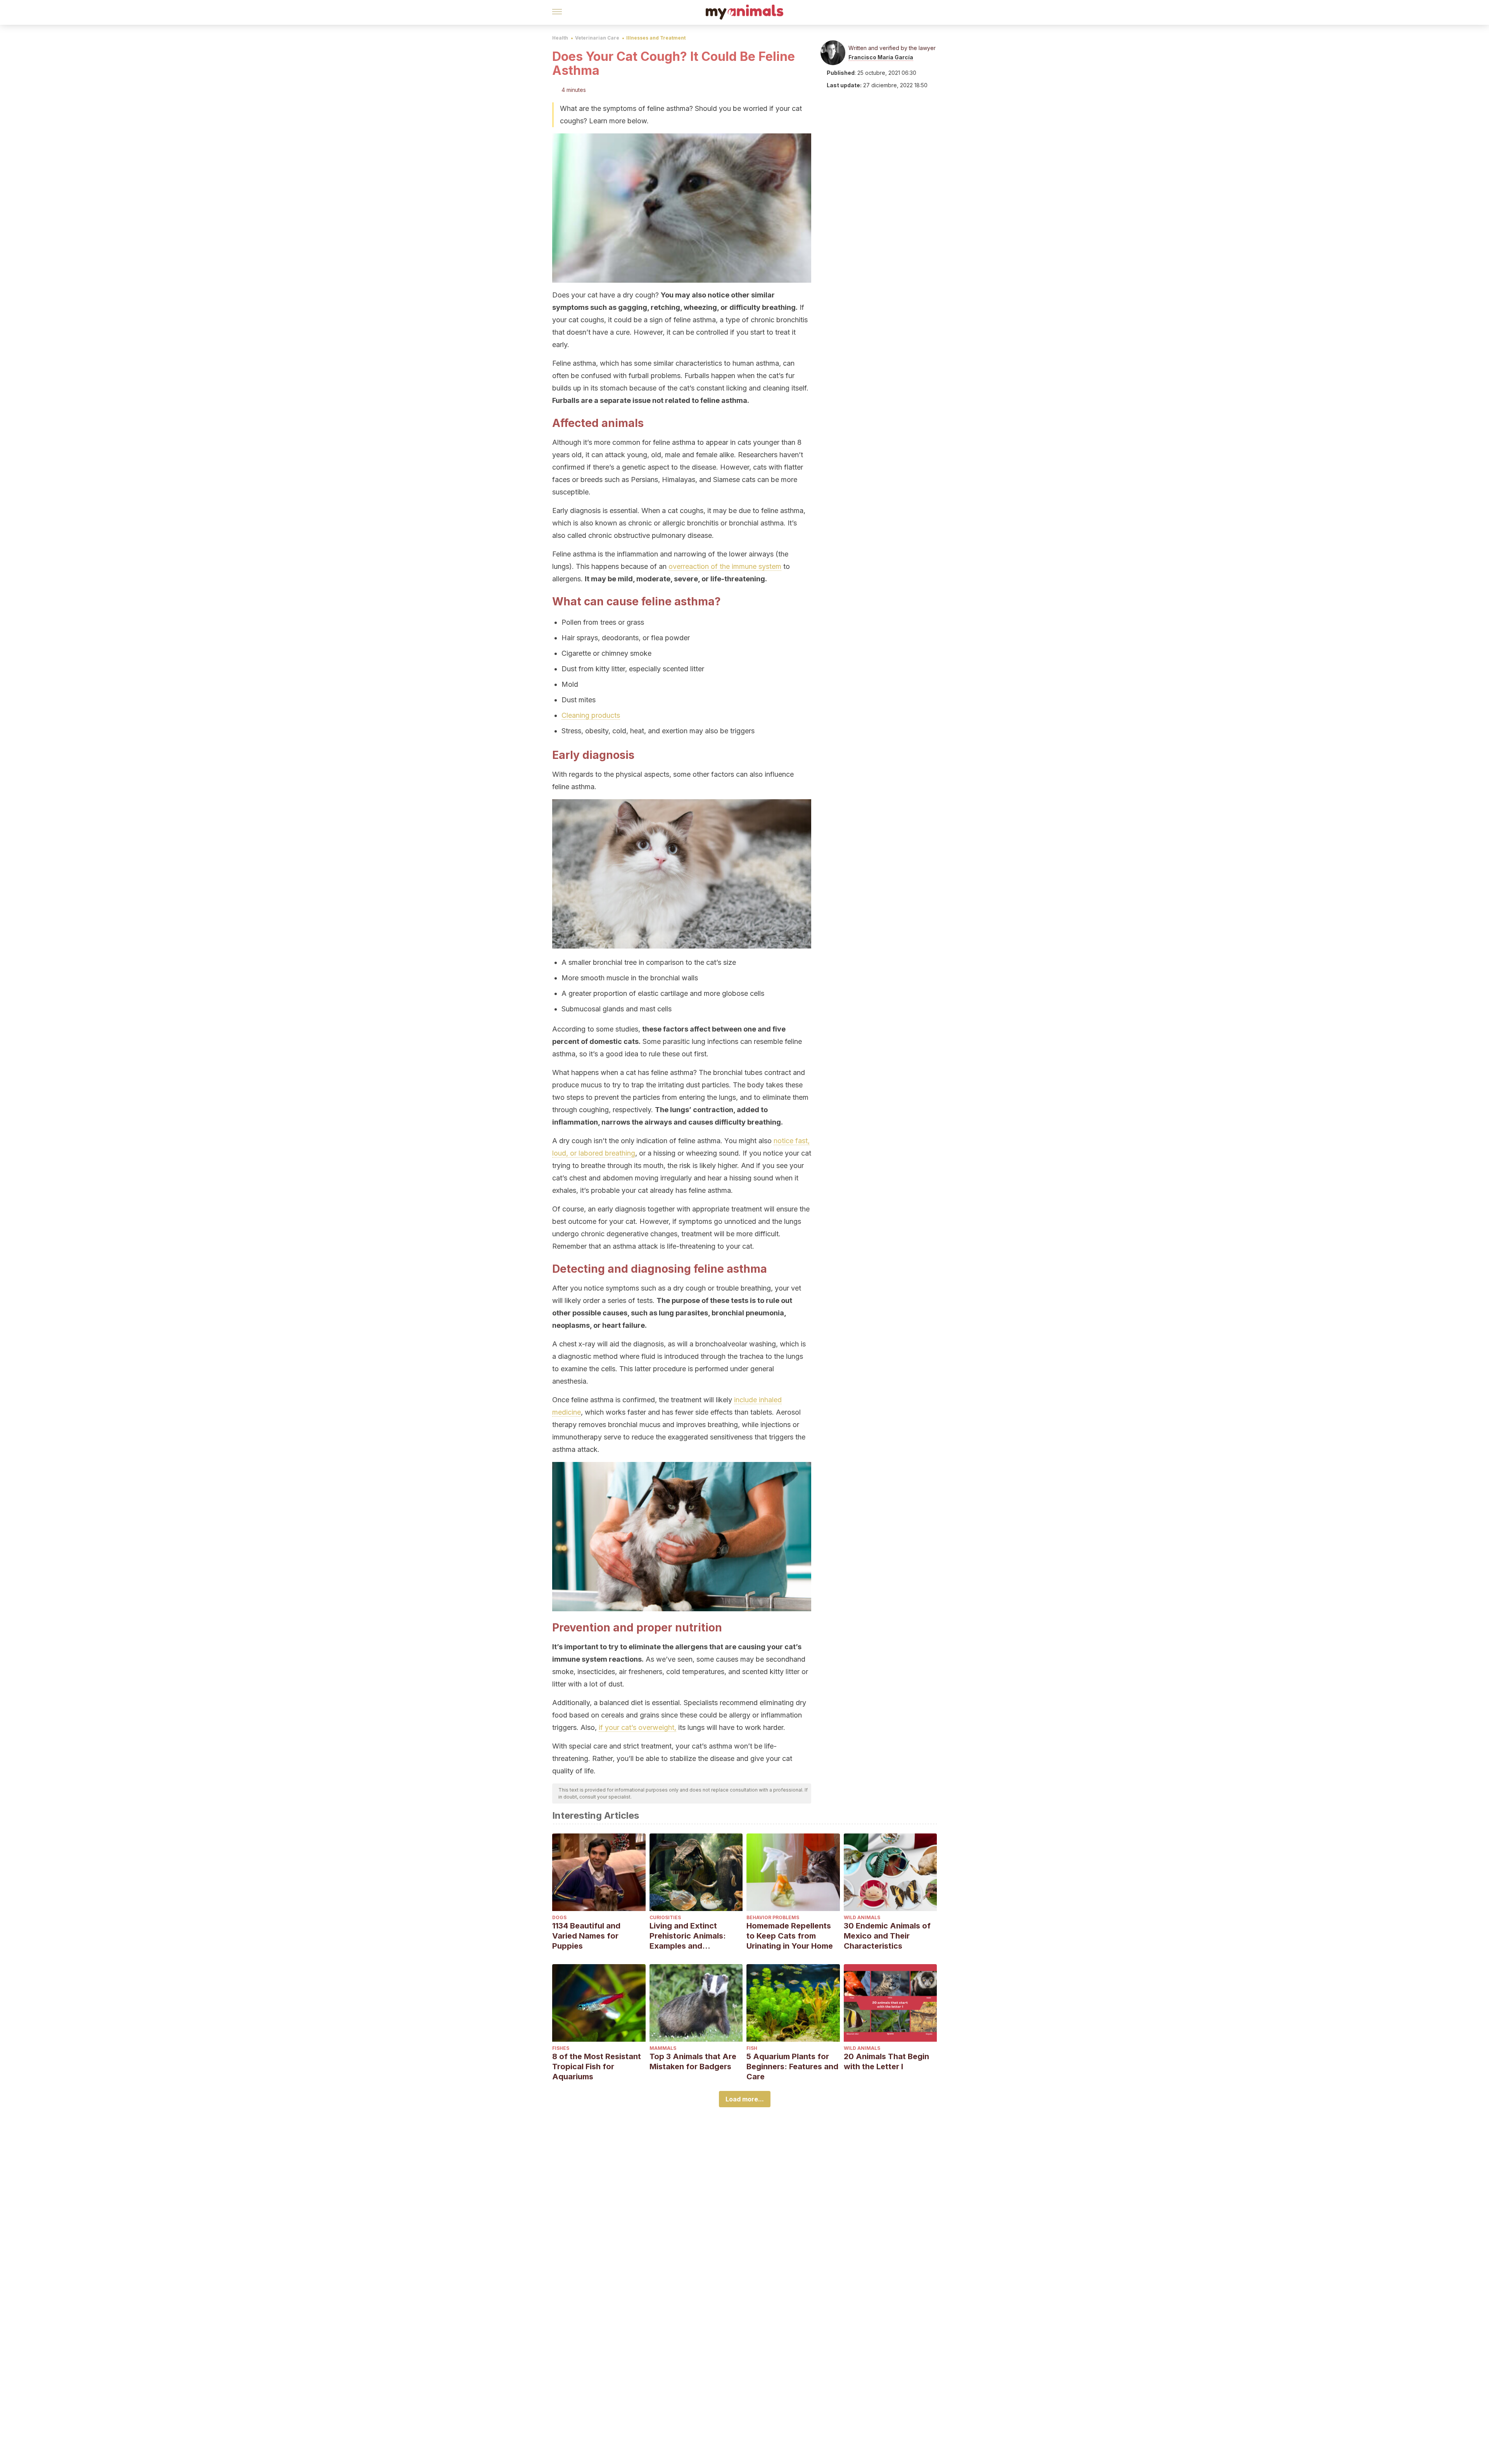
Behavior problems (773, 1917)
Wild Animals (862, 1917)
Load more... (745, 2099)
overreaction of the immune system (725, 566)
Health (560, 38)
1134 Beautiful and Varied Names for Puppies (586, 1936)
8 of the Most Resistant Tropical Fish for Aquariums (597, 2067)
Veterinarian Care (597, 38)
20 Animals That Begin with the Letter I (886, 2061)
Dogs (559, 1917)
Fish (752, 2048)
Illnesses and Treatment (656, 38)
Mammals (663, 2048)
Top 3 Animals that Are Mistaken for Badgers (693, 2061)
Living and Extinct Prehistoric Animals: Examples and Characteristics (688, 1936)
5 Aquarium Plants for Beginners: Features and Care (792, 2067)
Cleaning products (591, 715)
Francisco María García (881, 57)
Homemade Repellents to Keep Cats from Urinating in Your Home (790, 1936)
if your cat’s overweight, (637, 1727)
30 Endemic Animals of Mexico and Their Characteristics (887, 1936)
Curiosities (665, 1917)
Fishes (561, 2048)
